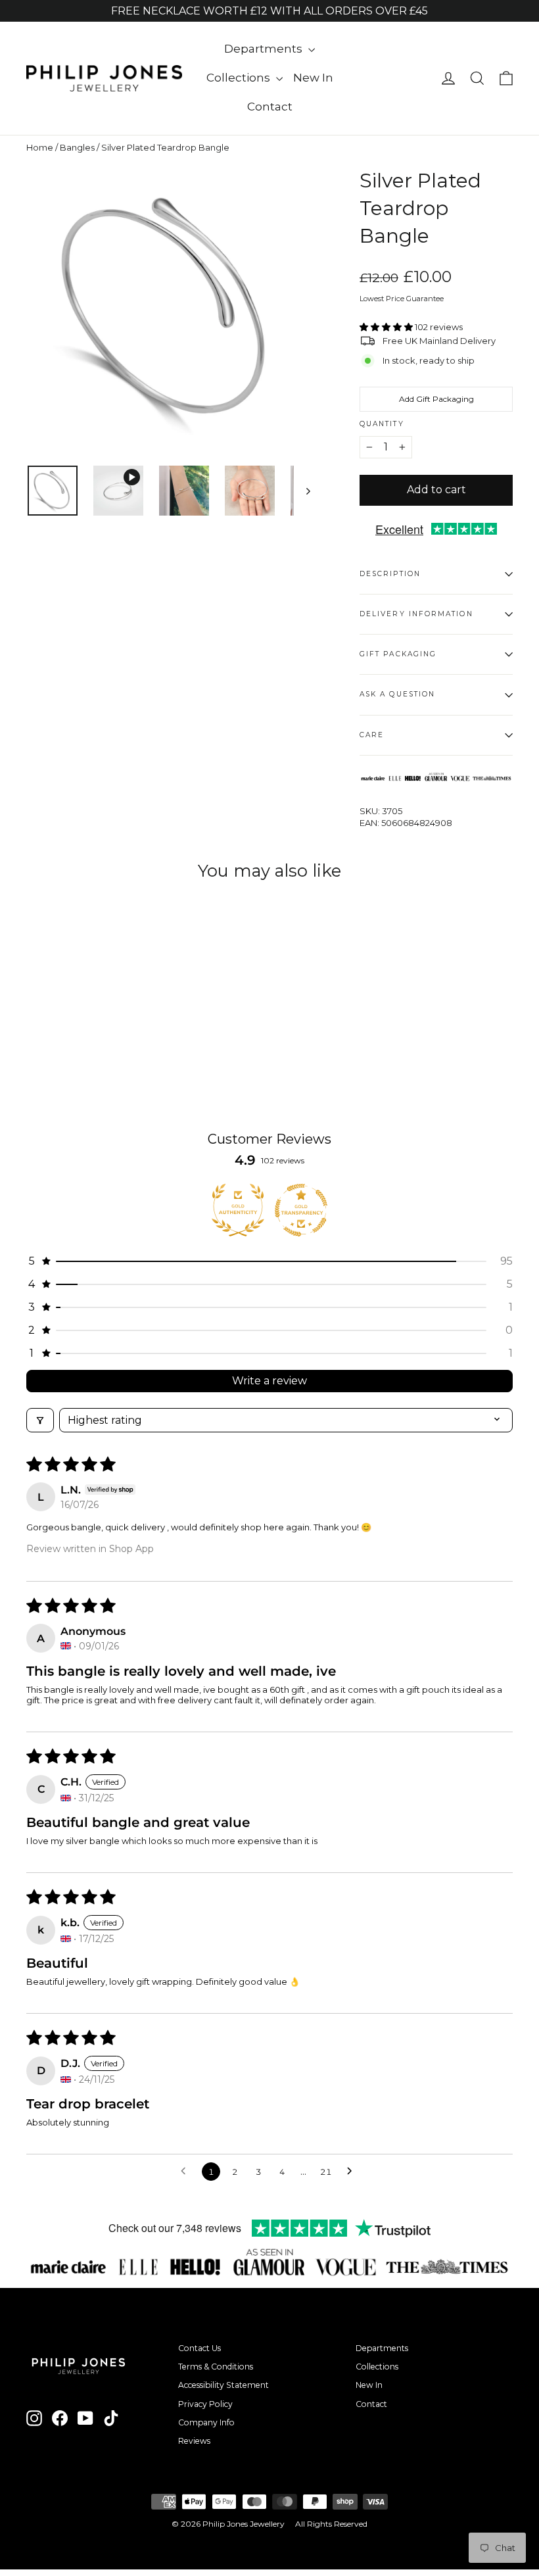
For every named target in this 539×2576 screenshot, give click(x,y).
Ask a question (397, 694)
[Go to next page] (353, 2172)
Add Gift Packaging (436, 399)
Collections (240, 78)
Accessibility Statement (223, 2385)
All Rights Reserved (331, 2524)
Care (372, 735)
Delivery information (416, 614)
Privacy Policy (205, 2404)
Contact (270, 107)
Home (40, 147)
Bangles (77, 147)
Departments (265, 49)
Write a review (269, 1381)
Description (390, 574)
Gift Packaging (398, 654)
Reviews (194, 2441)
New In (313, 78)
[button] (387, 327)
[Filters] (40, 1420)
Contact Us (199, 2348)
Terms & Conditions (216, 2367)
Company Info (206, 2422)
